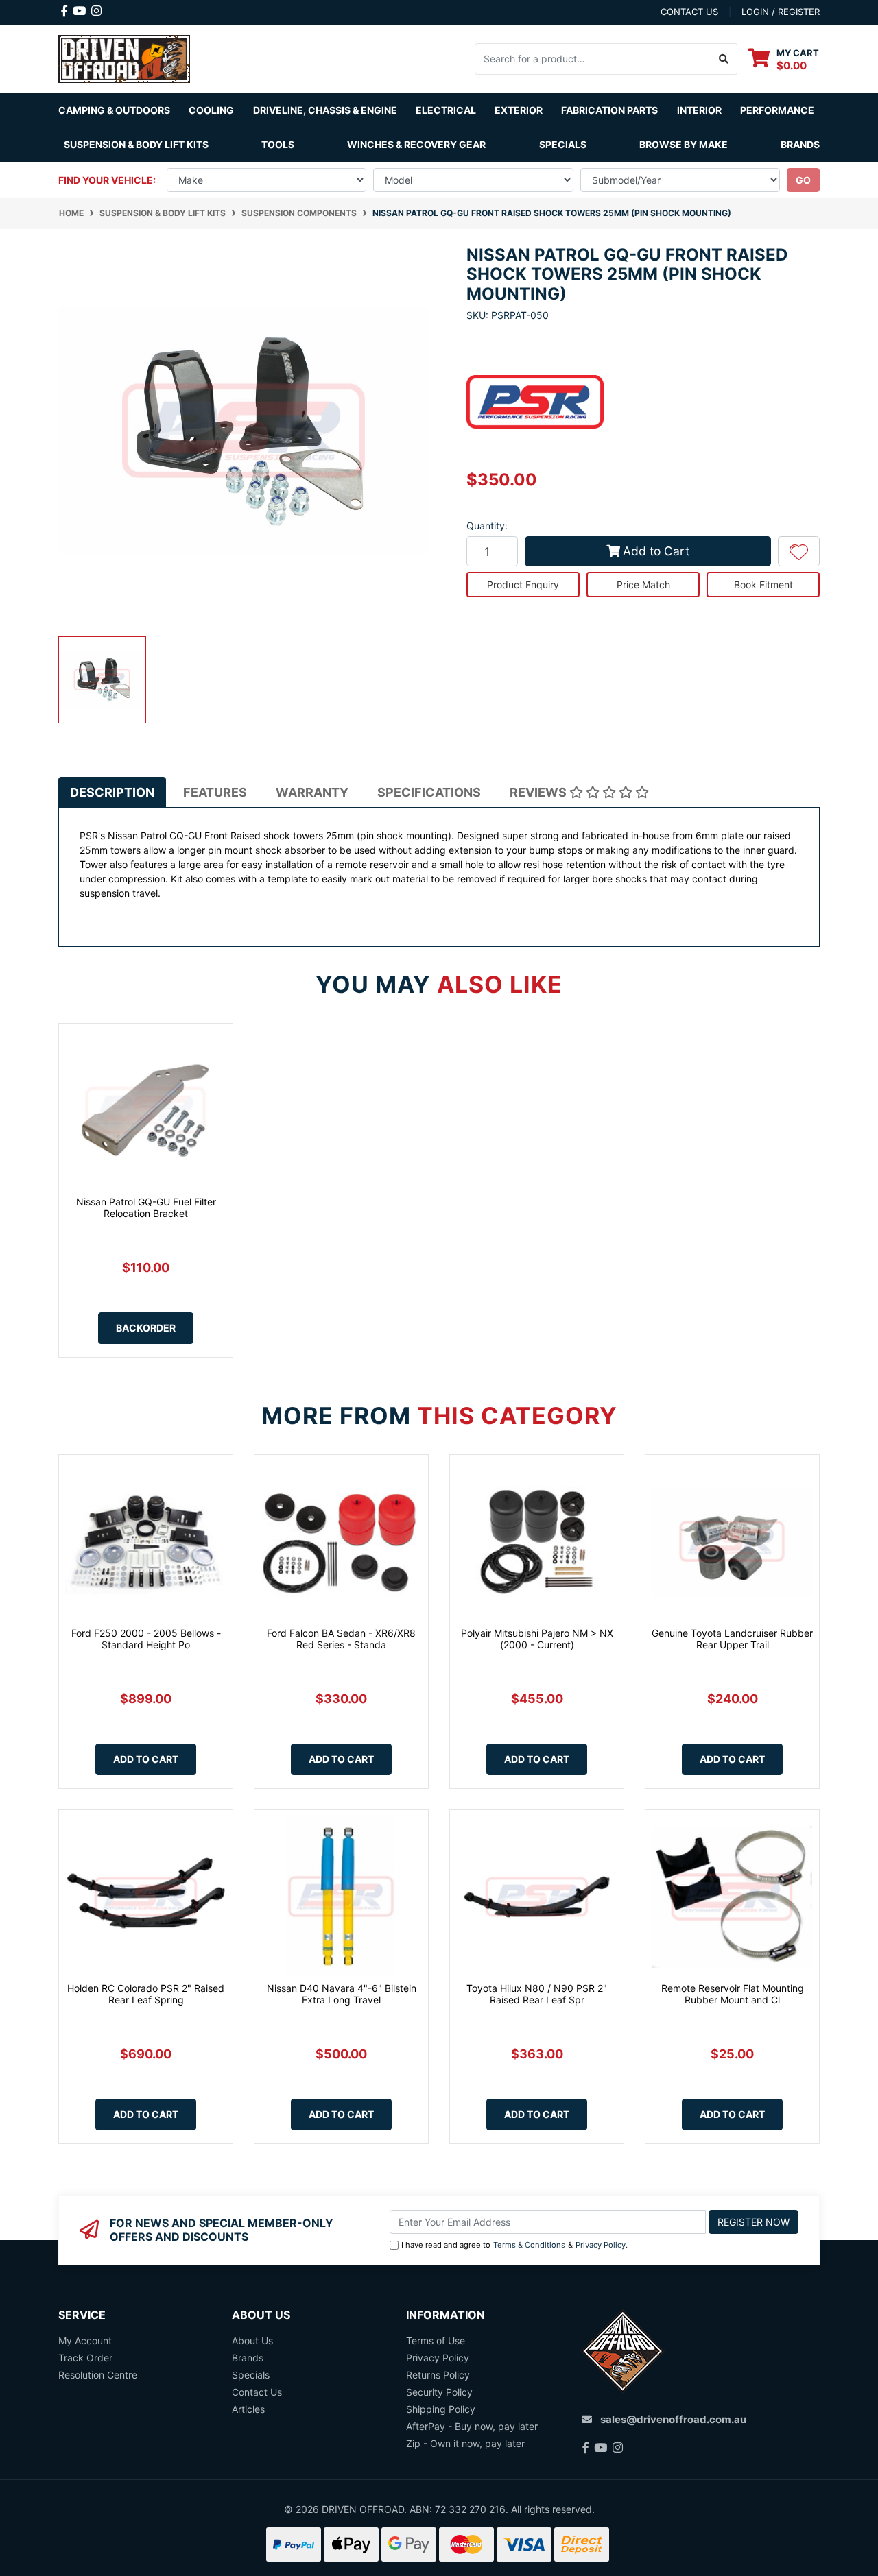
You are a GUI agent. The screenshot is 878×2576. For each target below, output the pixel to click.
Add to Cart (656, 551)
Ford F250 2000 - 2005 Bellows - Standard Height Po (146, 1639)
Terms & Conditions (529, 2245)
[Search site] (724, 59)
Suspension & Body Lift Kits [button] (136, 144)
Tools (278, 144)
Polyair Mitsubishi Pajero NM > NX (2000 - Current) (537, 1639)
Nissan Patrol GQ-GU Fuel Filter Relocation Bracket (146, 1207)
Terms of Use (436, 2340)
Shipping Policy (441, 2409)
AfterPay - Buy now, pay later (472, 2426)
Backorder (146, 1328)
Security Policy (439, 2392)
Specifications (429, 792)
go (803, 180)
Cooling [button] (211, 110)
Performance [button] (777, 110)
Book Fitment (763, 585)
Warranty (312, 792)
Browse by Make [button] (684, 144)
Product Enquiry (523, 585)
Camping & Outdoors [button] (114, 110)
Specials (563, 144)
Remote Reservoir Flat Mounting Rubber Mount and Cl (733, 1994)
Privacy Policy (601, 2245)
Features (215, 792)
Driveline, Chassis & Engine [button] (325, 110)
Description (112, 792)
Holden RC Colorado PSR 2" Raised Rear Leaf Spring (146, 1994)
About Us (252, 2340)
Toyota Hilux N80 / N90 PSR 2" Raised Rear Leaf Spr (537, 1994)
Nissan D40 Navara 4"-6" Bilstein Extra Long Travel (342, 1994)
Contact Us (257, 2392)
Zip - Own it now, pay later (465, 2443)
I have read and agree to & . (514, 2245)
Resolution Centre (98, 2375)
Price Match (643, 585)
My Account (85, 2340)
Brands (248, 2358)
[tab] (112, 792)
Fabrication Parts (609, 110)
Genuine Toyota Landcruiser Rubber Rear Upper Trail (732, 1639)
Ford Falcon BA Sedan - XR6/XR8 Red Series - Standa (341, 1639)
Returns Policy (438, 2375)
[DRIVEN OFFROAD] (124, 57)
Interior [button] (699, 110)
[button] (799, 551)
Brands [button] (800, 144)
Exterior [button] (519, 110)
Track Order (85, 2358)
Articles (248, 2409)
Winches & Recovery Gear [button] (416, 144)
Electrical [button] (446, 110)
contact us (689, 12)
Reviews (539, 792)
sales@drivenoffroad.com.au (673, 2419)
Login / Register (781, 12)
